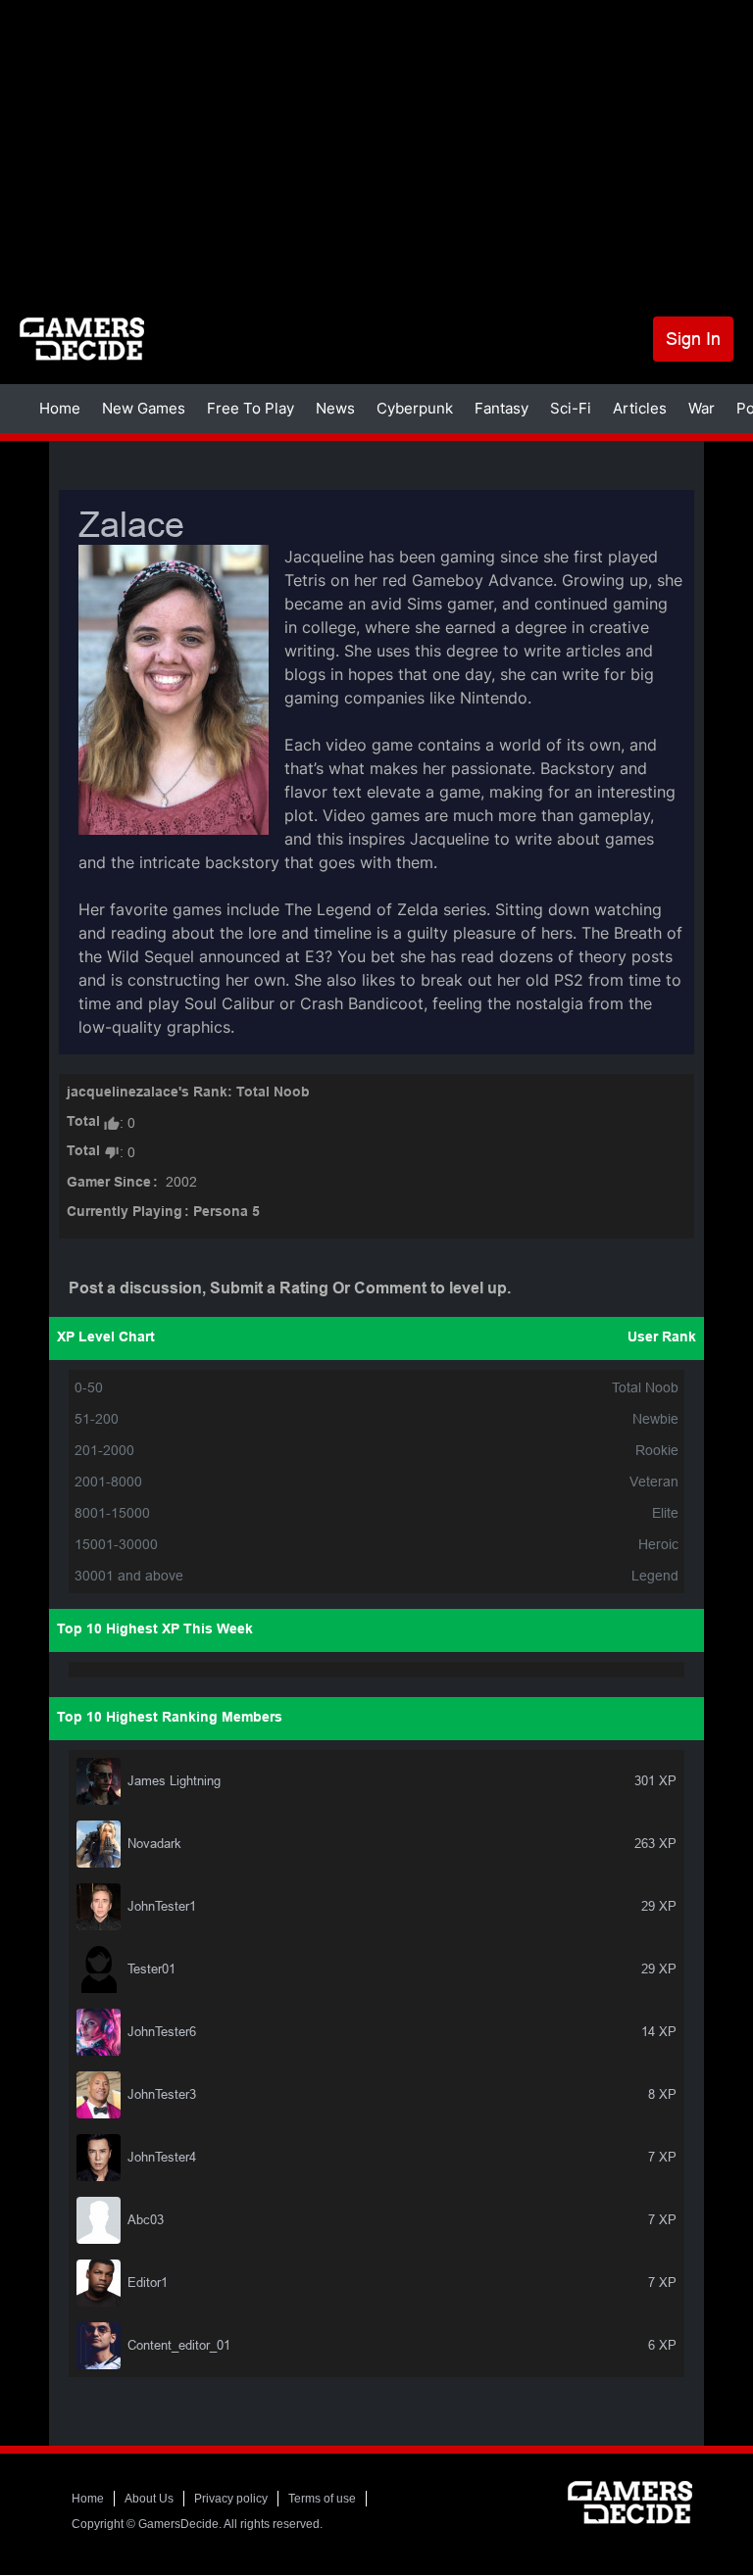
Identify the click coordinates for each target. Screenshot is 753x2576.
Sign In (693, 339)
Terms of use (322, 2499)
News (335, 408)
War (702, 408)
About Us (149, 2499)
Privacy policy (231, 2499)
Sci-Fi (571, 408)
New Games (144, 408)
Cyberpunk (415, 408)
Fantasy (502, 408)
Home (60, 408)
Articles (640, 408)
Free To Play (251, 408)
